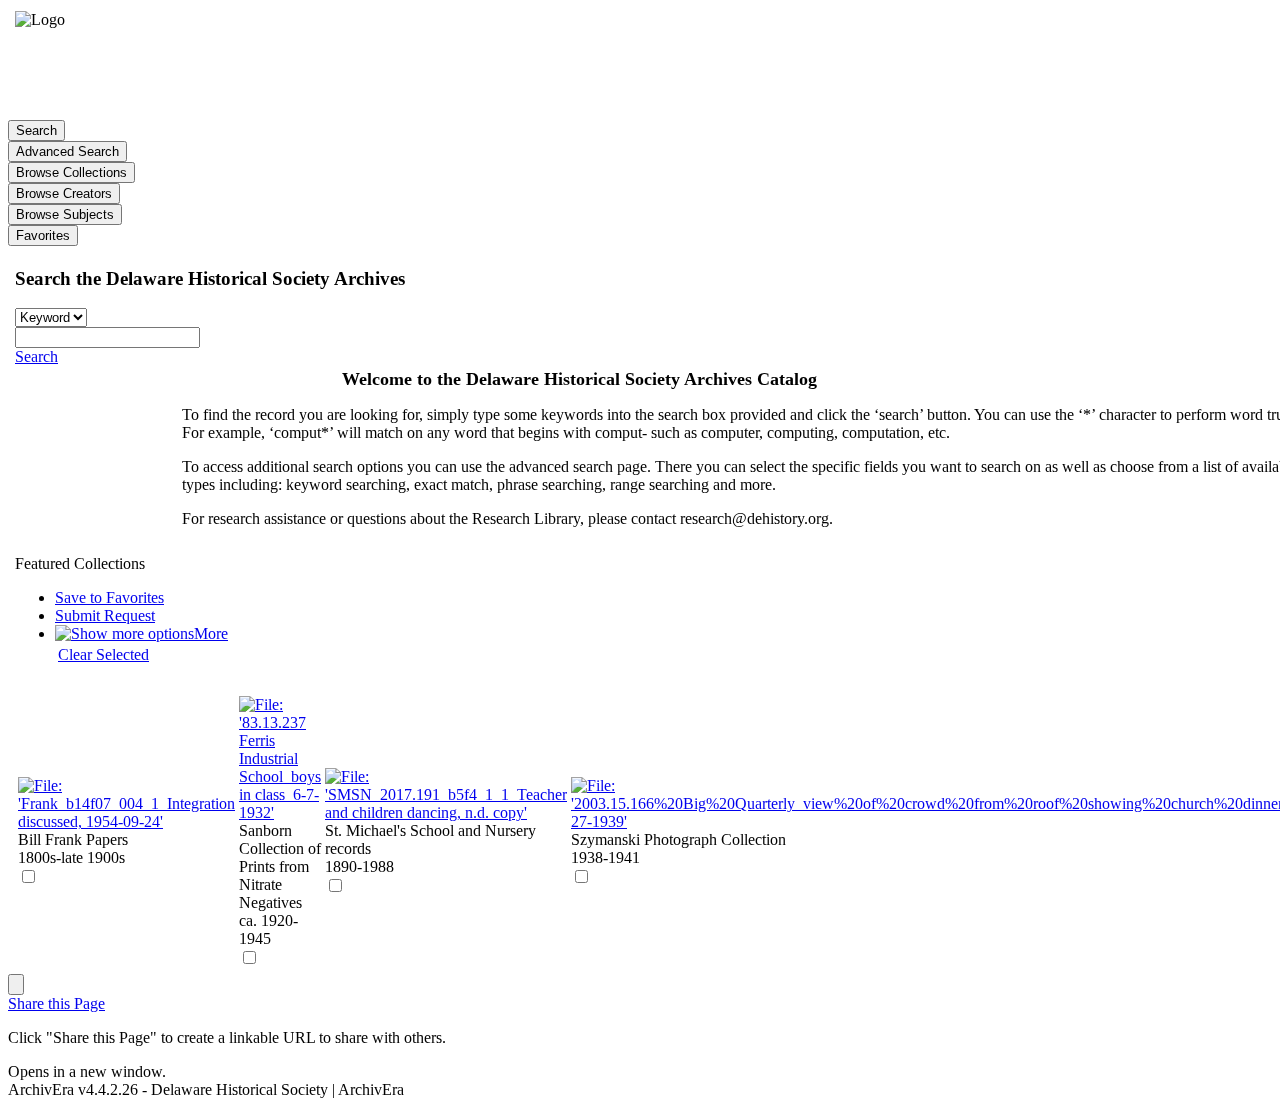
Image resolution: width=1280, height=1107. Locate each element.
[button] (36, 356)
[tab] (36, 130)
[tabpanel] (640, 610)
